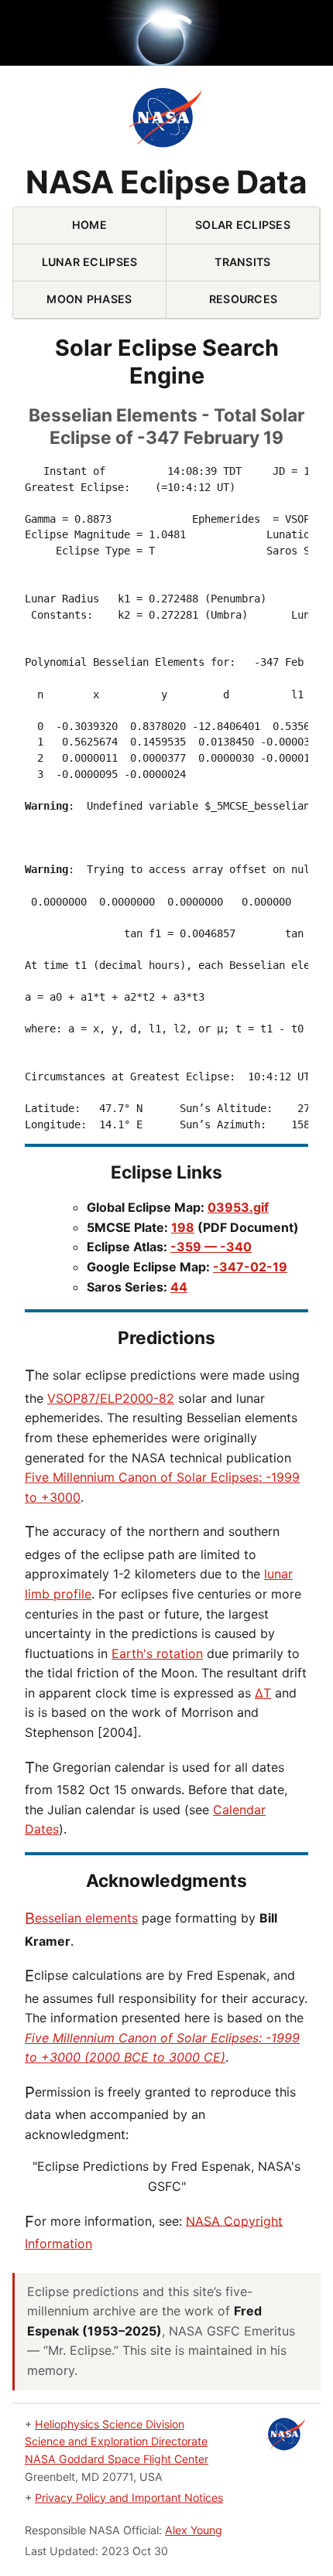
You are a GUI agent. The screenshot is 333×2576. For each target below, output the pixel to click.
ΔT (263, 1693)
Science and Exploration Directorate (116, 2441)
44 (179, 1287)
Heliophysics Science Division (110, 2424)
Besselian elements (81, 1918)
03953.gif (238, 1207)
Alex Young (194, 2530)
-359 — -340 (211, 1247)
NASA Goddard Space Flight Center (117, 2459)
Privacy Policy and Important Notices (129, 2498)
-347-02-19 (250, 1267)
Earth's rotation (157, 1653)
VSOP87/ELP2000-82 (111, 1398)
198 (183, 1227)
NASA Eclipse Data (166, 183)
